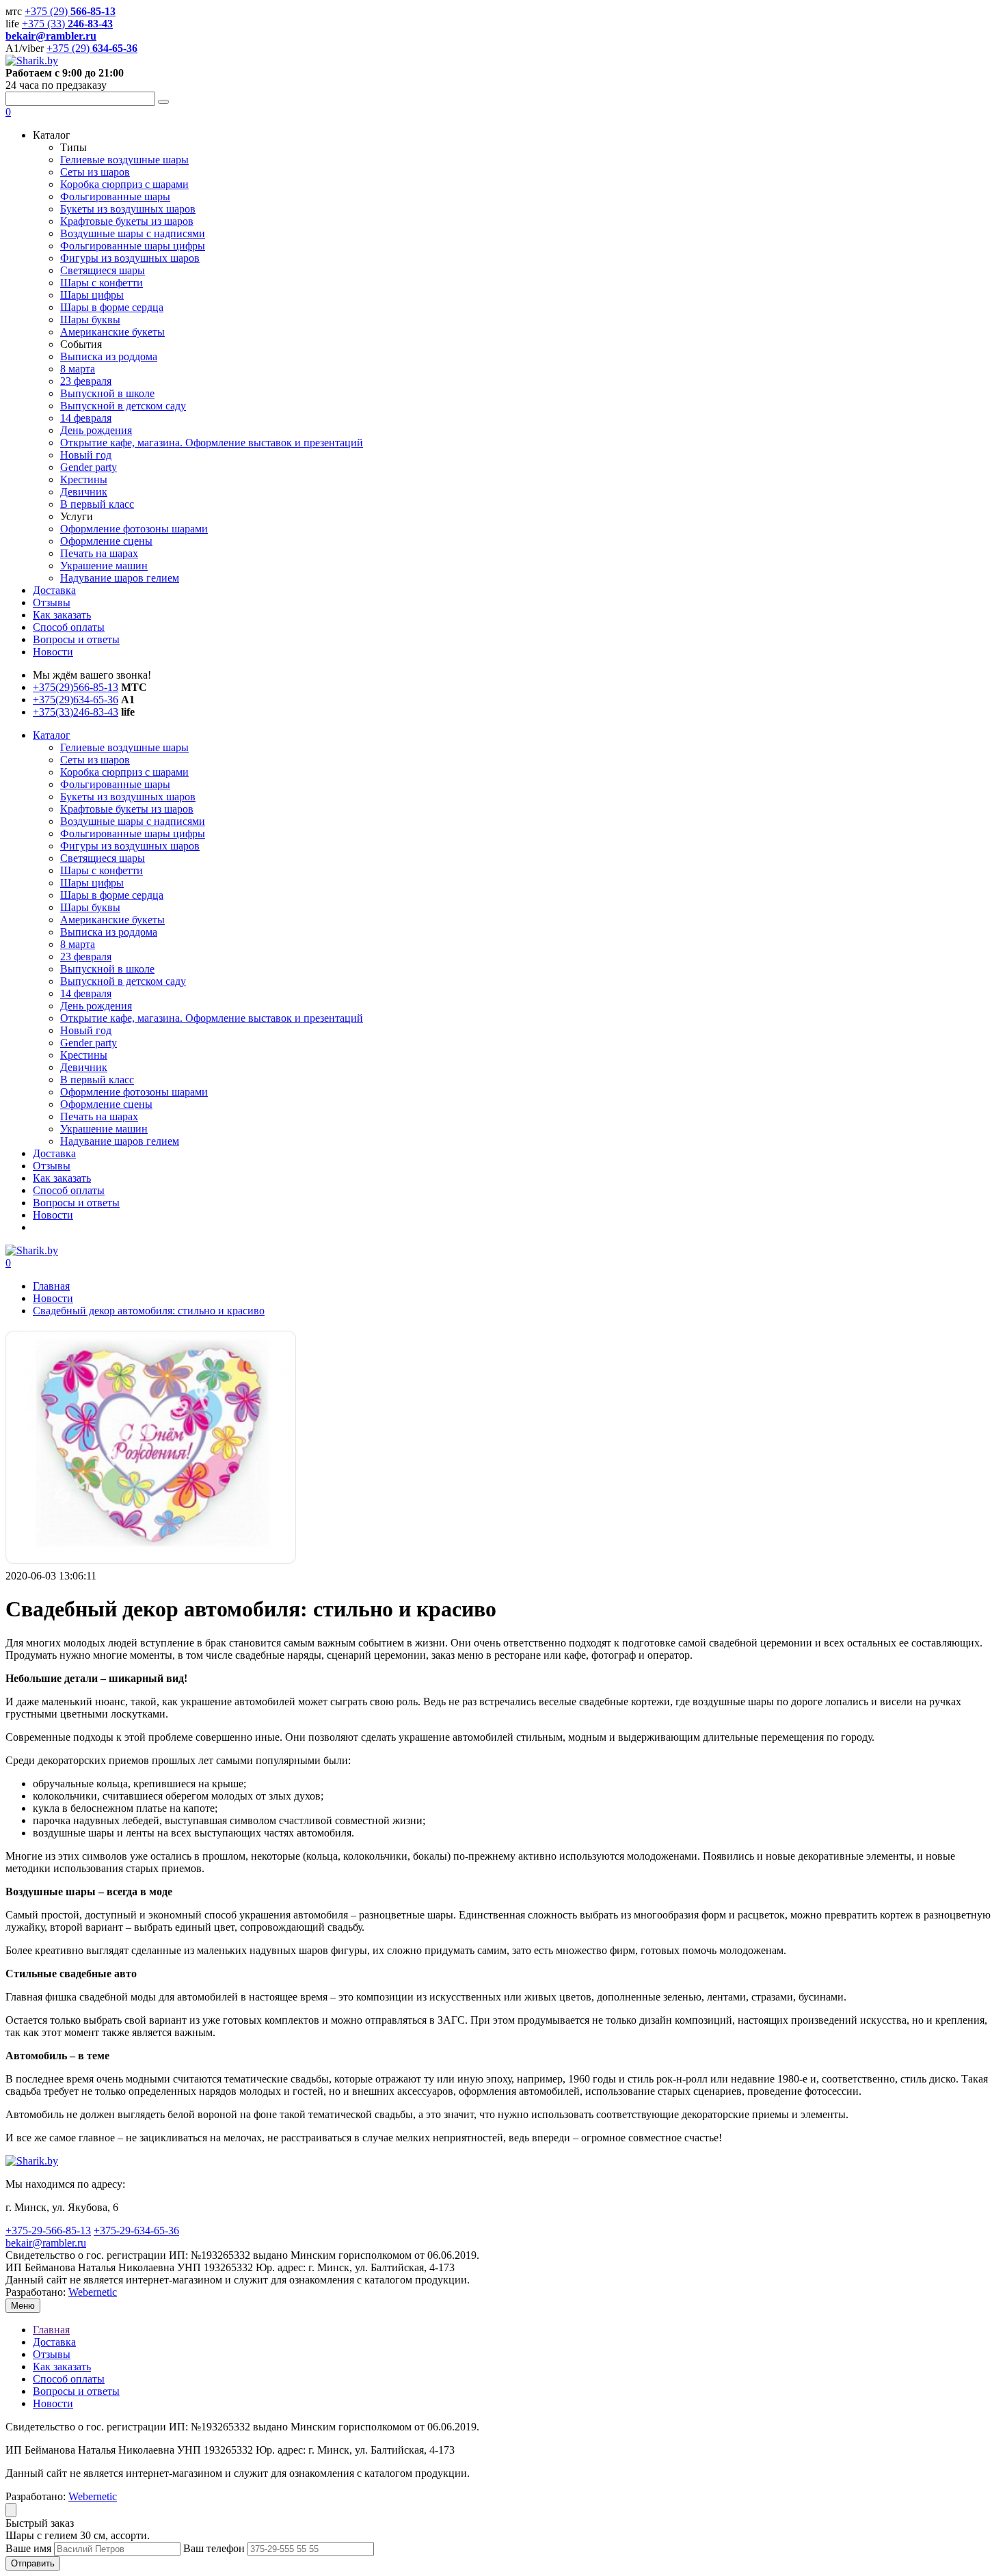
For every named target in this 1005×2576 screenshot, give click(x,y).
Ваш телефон (215, 2548)
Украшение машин (104, 1129)
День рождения (96, 1006)
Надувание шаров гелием (120, 1141)
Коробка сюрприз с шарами (124, 772)
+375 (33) (67, 24)
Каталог (52, 735)
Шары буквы (90, 907)
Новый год (86, 1030)
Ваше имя (30, 2548)
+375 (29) (70, 11)
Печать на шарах (99, 1116)
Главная (51, 1286)
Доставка (54, 1153)
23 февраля (86, 957)
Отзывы (52, 1166)
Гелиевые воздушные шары (124, 747)
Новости (53, 1215)
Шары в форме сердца (112, 895)
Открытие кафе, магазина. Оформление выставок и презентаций (212, 1018)
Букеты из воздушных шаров (128, 797)
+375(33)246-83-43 (76, 712)
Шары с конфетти (102, 870)
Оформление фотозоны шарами (134, 1092)
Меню (23, 2306)
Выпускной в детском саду (123, 981)
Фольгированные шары (115, 784)
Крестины (84, 1055)
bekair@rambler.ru (46, 2243)
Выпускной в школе (107, 969)
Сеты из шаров (95, 760)
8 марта (78, 944)
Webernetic (93, 2292)
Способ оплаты (69, 1190)
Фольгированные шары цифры (133, 833)
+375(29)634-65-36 (76, 700)
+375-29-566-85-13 (48, 2231)
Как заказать (62, 1178)
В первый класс (97, 1080)
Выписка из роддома (109, 932)
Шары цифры (92, 883)
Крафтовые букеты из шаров (127, 809)
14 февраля (86, 993)
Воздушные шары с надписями (133, 821)
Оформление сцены (106, 1104)
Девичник (84, 1067)
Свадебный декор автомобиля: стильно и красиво (149, 1311)
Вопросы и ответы (76, 1203)
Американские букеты (112, 920)
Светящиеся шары (103, 858)
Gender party (89, 1043)
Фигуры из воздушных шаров (130, 846)
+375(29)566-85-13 (76, 687)
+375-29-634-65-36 (136, 2231)
